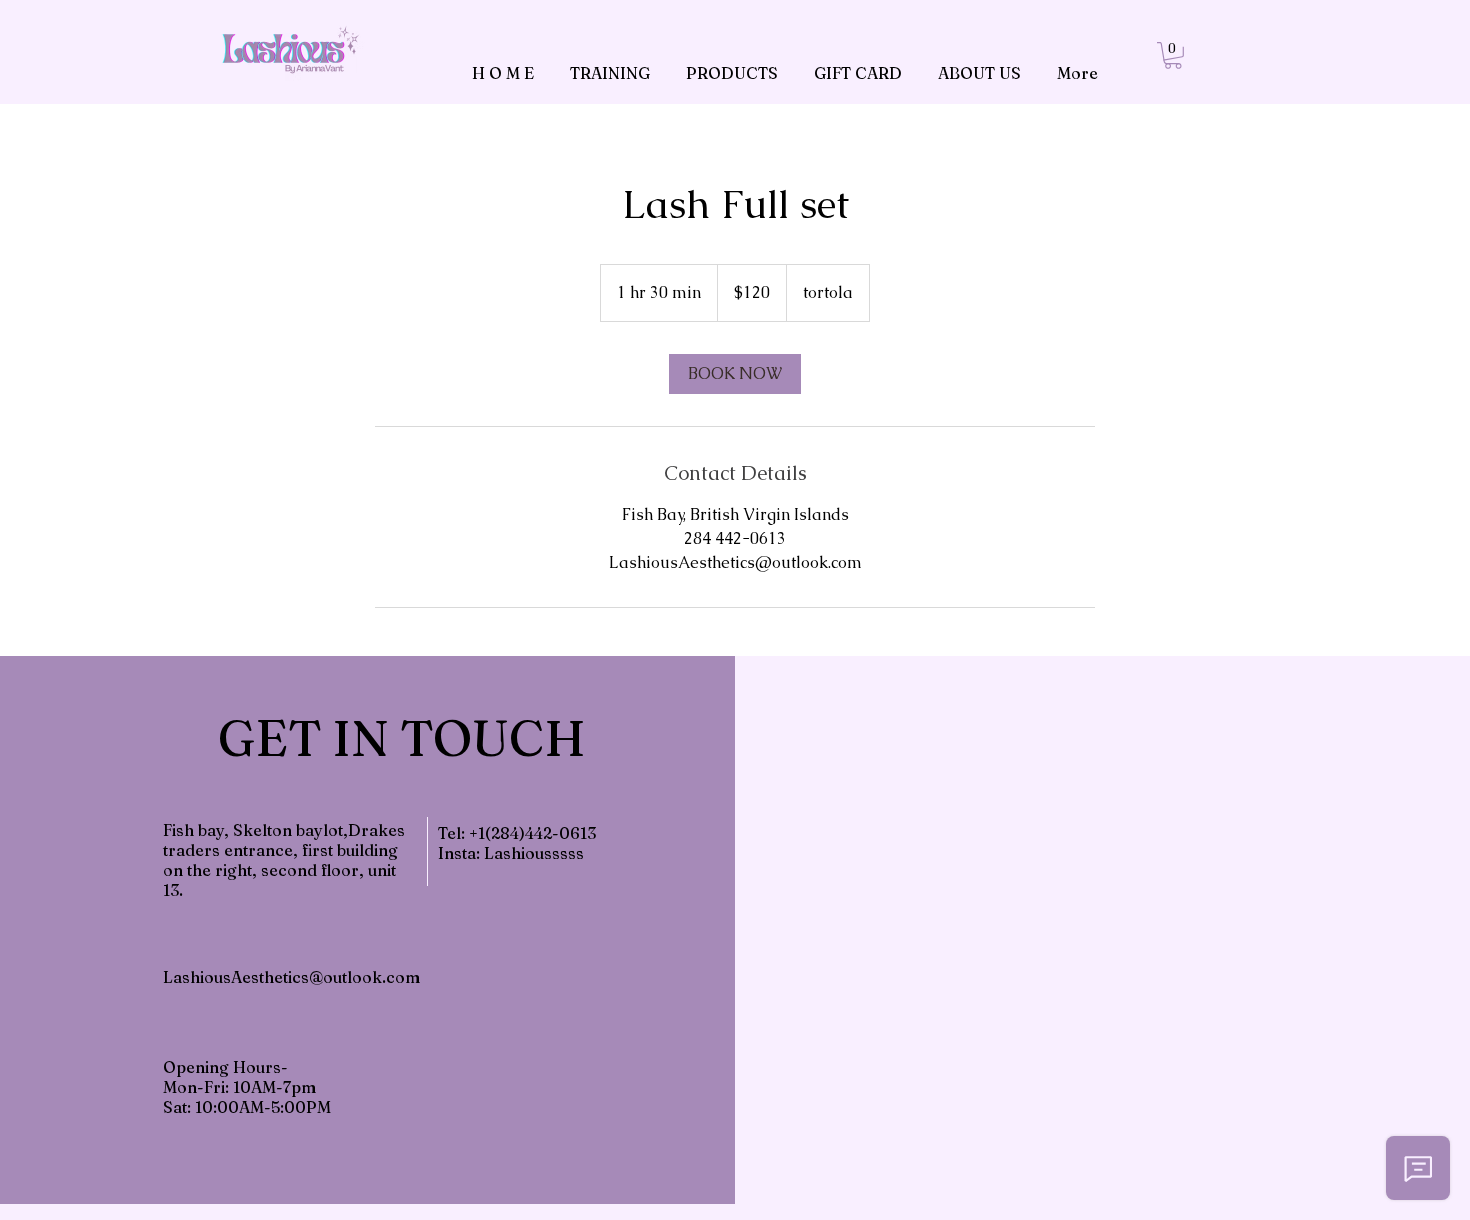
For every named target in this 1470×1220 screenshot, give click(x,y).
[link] (1173, 55)
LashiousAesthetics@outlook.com (291, 977)
